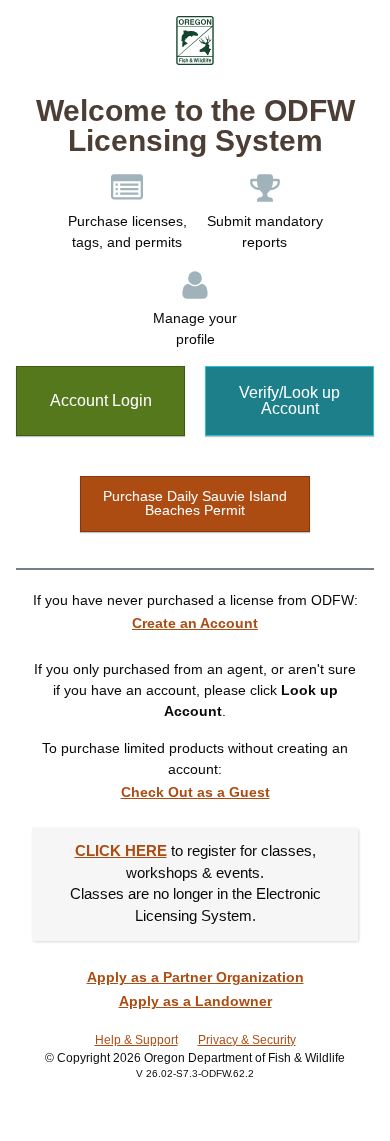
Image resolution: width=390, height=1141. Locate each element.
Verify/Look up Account (289, 400)
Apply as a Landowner (195, 1001)
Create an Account (195, 623)
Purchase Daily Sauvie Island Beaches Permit (195, 503)
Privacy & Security (247, 1040)
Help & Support (136, 1040)
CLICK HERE (121, 851)
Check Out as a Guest (195, 792)
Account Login (101, 400)
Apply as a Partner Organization (195, 977)
